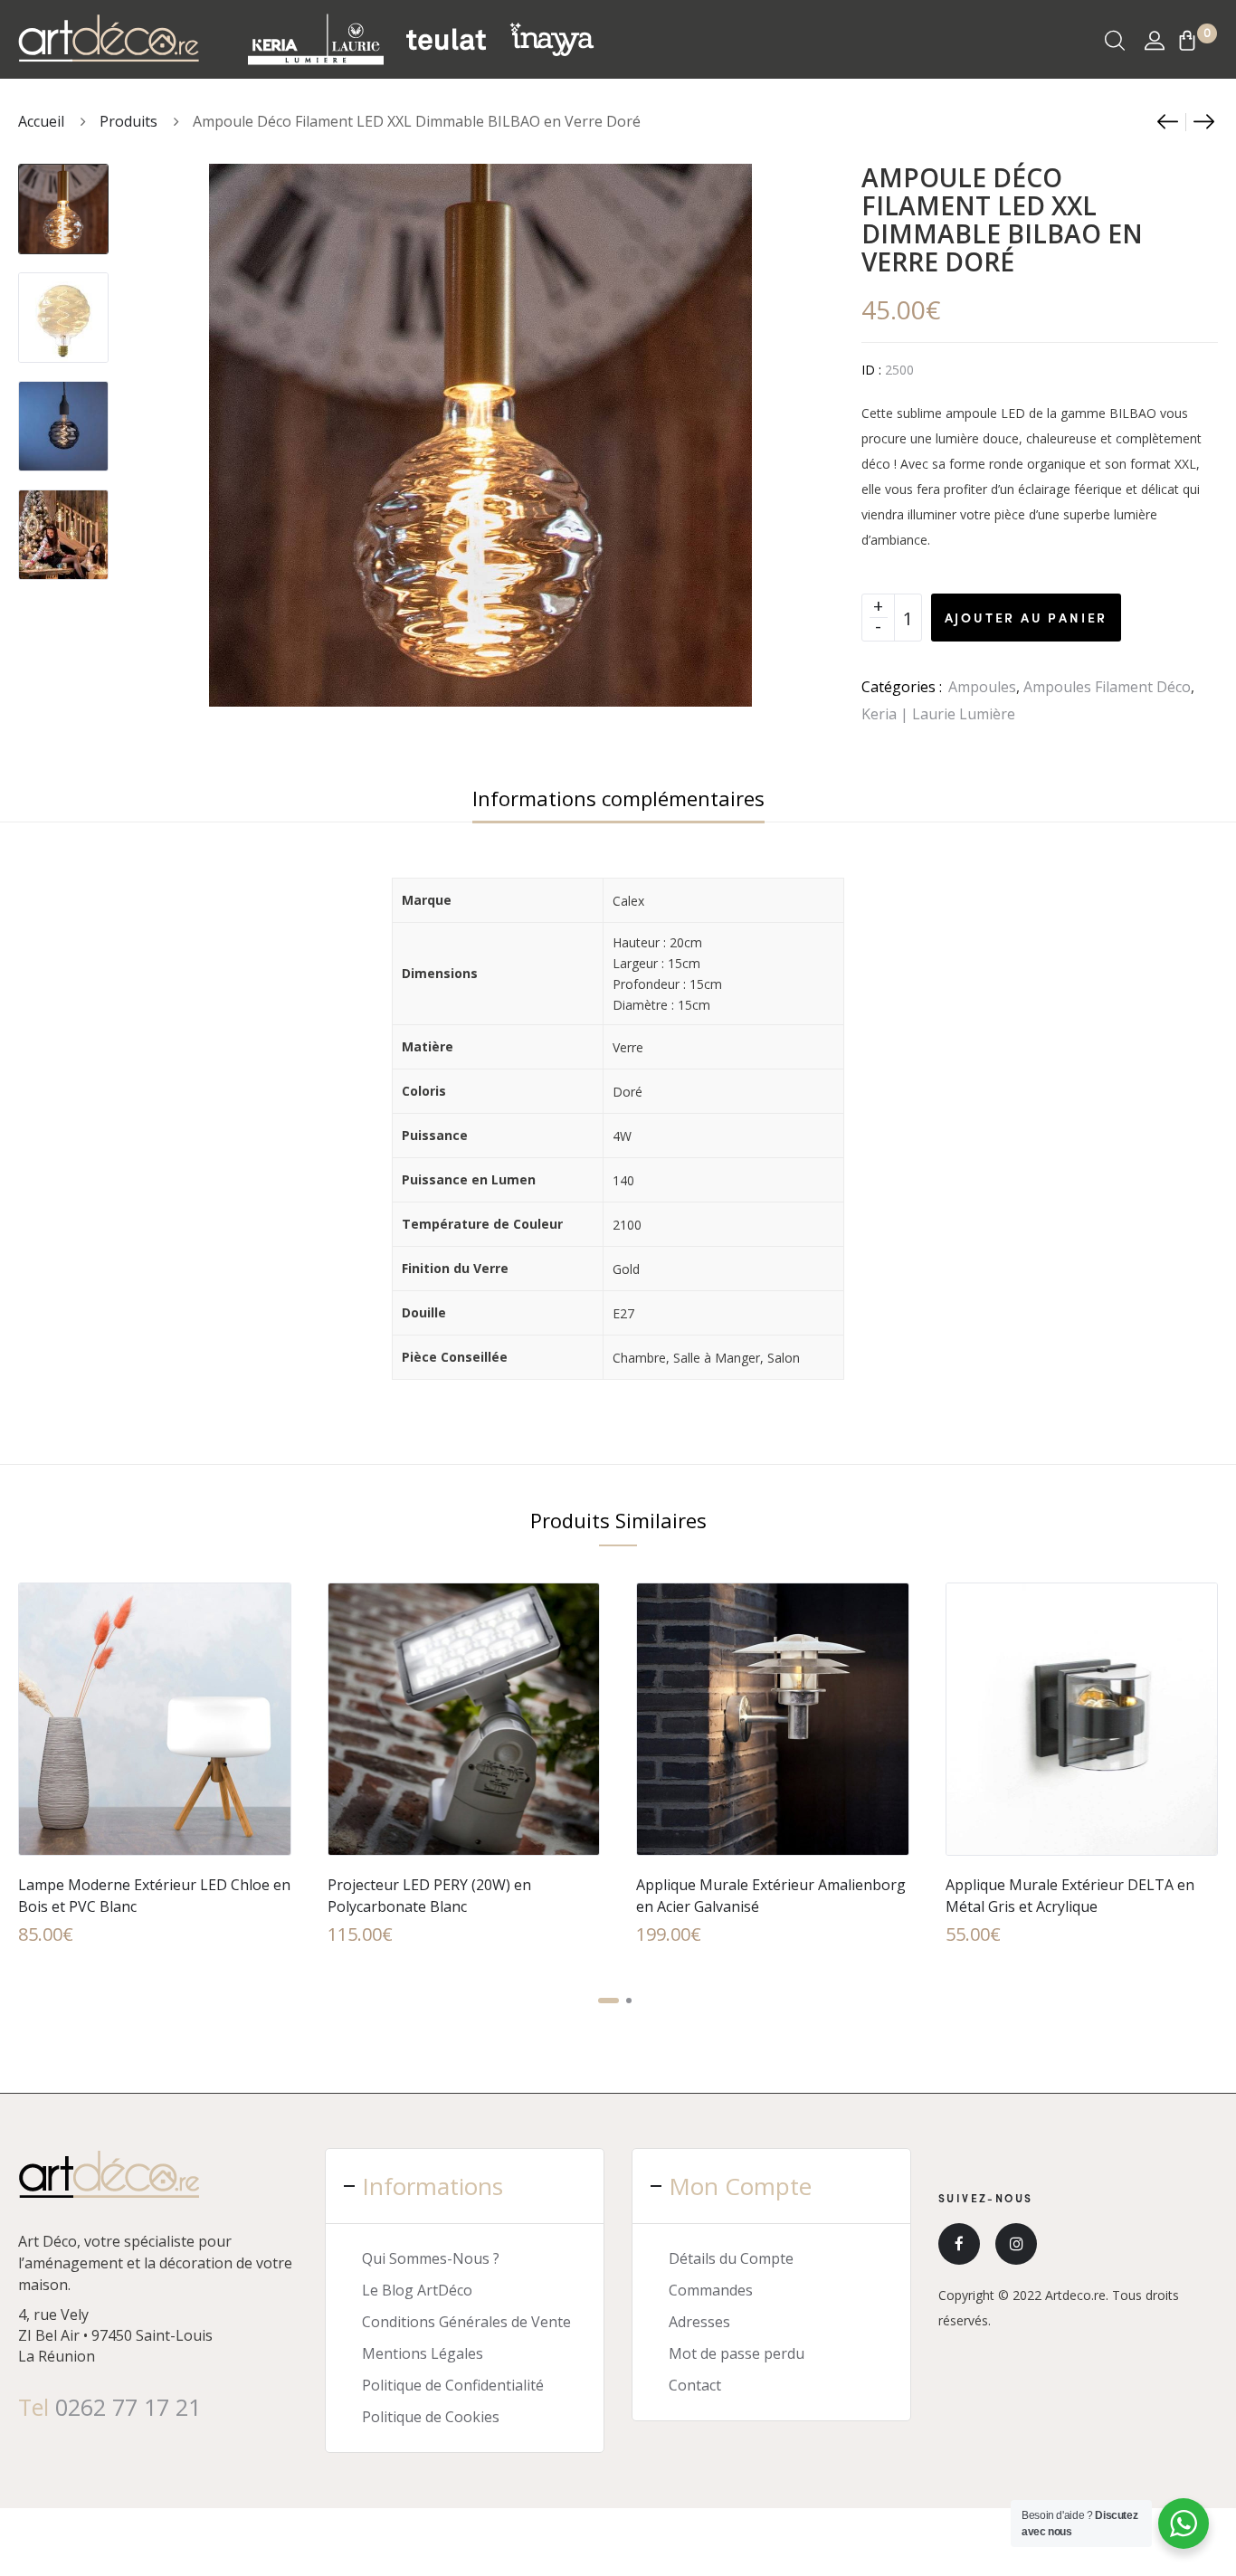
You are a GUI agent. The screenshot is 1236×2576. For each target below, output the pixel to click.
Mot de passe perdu (737, 2353)
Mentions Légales (423, 2353)
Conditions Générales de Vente (466, 2322)
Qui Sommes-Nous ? (431, 2258)
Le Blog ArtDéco (417, 2290)
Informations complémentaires (618, 798)
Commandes (711, 2290)
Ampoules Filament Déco (1107, 687)
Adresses (699, 2322)
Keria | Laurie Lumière (938, 714)
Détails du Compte (731, 2258)
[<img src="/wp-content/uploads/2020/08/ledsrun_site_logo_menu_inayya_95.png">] (551, 39)
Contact (695, 2385)
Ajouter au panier (1027, 617)
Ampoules (982, 687)
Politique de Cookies (431, 2417)
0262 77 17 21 (128, 2407)
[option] (63, 200)
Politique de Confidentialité (453, 2385)
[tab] (618, 798)
